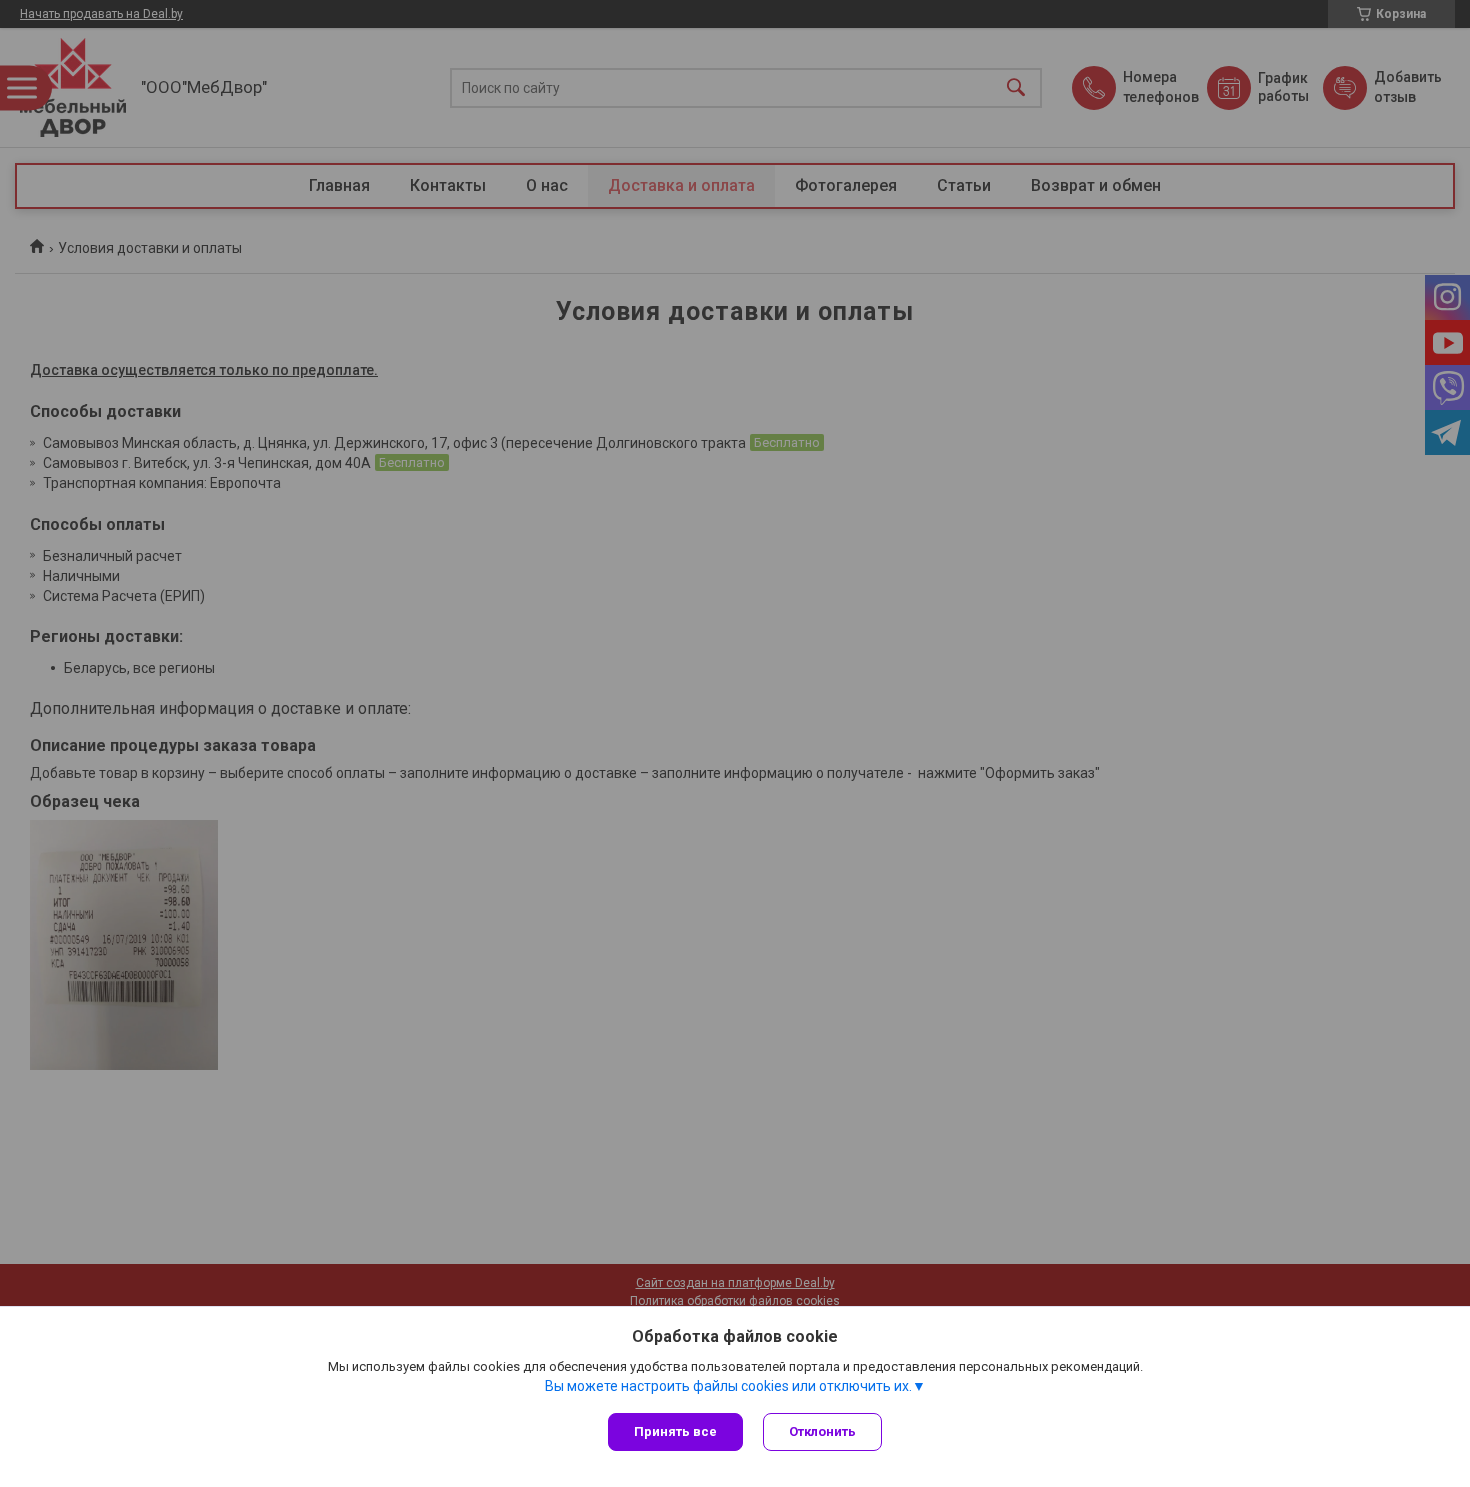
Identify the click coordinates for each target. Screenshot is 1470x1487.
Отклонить (822, 1431)
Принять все (675, 1431)
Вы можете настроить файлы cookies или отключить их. (728, 1386)
